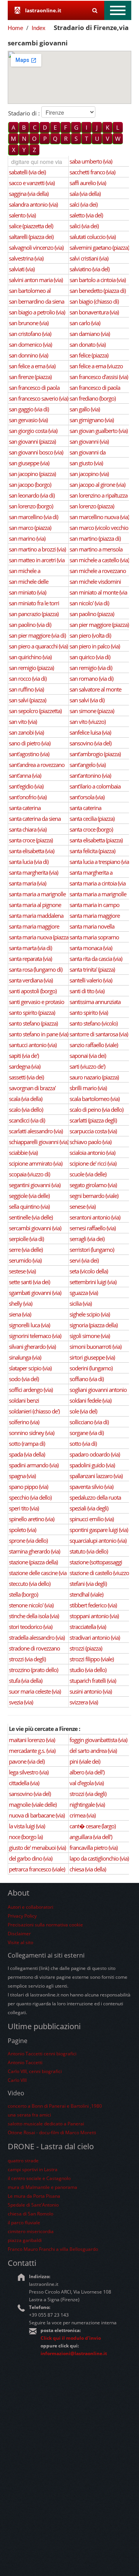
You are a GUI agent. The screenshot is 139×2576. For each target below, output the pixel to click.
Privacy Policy (22, 1916)
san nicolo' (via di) (89, 603)
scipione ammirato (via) (36, 1163)
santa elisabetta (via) (31, 851)
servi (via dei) (84, 1260)
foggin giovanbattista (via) (98, 1740)
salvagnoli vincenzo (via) (36, 247)
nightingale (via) (87, 1804)
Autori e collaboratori (31, 1907)
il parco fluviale (24, 2223)
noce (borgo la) (26, 1837)
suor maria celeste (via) (35, 1691)
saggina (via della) (29, 194)
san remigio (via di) (91, 668)
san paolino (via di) (30, 625)
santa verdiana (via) (31, 980)
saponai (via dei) (88, 1056)
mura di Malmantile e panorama (42, 2187)
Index (39, 28)
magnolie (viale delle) (33, 1804)
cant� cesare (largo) (92, 1826)
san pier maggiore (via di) (37, 635)
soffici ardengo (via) (31, 1390)
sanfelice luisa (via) (90, 732)
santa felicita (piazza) (92, 851)
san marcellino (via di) (33, 517)
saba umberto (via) (91, 161)
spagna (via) (22, 1476)
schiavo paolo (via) (90, 1142)
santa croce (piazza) (31, 840)
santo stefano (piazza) (33, 1023)
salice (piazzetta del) (31, 226)
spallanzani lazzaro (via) (96, 1476)
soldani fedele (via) (90, 1400)
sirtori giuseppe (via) (92, 1357)
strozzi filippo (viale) (92, 1659)
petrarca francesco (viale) (37, 1869)
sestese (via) (22, 1271)
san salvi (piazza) (27, 700)
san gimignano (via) (92, 420)
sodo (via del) (24, 1379)
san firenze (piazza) (30, 377)
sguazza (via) (84, 1293)
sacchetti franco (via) (92, 172)
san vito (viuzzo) (87, 722)
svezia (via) (21, 1702)
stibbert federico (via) (93, 1605)
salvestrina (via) (26, 258)
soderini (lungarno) (91, 1368)
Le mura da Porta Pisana (34, 2196)
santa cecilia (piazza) (92, 819)
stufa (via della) (25, 1681)
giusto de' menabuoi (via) (37, 1848)
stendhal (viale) (86, 1594)
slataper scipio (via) (30, 1368)
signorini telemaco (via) (35, 1336)
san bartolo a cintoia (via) (97, 280)
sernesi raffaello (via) (92, 1228)
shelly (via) (20, 1303)
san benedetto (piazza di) (97, 291)
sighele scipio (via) (90, 1314)
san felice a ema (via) (32, 366)
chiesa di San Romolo (31, 2214)
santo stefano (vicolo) (93, 1023)
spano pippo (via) (28, 1487)
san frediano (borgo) (92, 398)
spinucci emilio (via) (92, 1519)
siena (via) (20, 1314)
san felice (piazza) (89, 355)
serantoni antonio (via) (95, 1217)
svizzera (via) (84, 1702)
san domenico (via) (30, 344)
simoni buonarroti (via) (95, 1346)
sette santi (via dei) (29, 1282)
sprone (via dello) (28, 1540)
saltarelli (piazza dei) (31, 237)
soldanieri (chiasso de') (34, 1411)
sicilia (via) (81, 1303)
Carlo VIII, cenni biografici (35, 2071)
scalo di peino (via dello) (96, 1109)
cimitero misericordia (31, 2231)
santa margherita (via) (33, 872)
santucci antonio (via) (33, 1045)
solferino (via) (24, 1422)
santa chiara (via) (28, 829)
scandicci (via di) (27, 1120)
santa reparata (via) (30, 959)
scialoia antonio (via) (92, 1153)
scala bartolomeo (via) (94, 1099)
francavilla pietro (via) (93, 1848)
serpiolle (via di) (26, 1239)
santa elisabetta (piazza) (96, 840)
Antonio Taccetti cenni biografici (42, 2054)
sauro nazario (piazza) (94, 1077)
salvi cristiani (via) (89, 258)
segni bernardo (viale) (94, 1196)
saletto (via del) (86, 215)
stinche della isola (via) (34, 1616)
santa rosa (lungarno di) (36, 969)
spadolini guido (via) (92, 1465)
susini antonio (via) (91, 1691)
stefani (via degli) (88, 1584)
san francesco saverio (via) (38, 398)
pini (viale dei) (85, 1761)
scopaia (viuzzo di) (29, 1174)
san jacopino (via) (89, 474)
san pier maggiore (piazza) (99, 625)
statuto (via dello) (89, 1551)
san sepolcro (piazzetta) (35, 711)
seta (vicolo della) (89, 1271)
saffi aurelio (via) (88, 183)
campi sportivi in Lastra (33, 2169)
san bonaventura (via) (94, 312)
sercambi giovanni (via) (35, 1228)
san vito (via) (23, 722)
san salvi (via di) (87, 700)
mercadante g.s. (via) (32, 1751)
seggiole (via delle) (29, 1196)
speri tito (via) (24, 1508)
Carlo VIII (17, 2080)
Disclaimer (19, 1934)
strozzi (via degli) (27, 1659)
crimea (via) (82, 1815)
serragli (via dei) (87, 1239)
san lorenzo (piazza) (92, 506)
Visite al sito (20, 1942)
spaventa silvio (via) (91, 1487)
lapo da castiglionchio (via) (99, 1858)
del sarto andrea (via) (93, 1751)
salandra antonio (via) (33, 204)
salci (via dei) (83, 204)
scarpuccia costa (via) (93, 1131)
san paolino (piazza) (92, 614)
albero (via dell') (87, 1772)
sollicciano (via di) (89, 1422)
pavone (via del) (27, 1761)
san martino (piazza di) (95, 538)
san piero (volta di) (90, 635)
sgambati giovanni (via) (35, 1293)
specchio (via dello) (30, 1497)
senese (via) (82, 1206)
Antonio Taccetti (25, 2062)
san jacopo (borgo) (30, 484)
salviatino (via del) (89, 269)
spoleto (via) (22, 1530)
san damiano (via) (90, 334)
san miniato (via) (27, 592)
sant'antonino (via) (90, 775)
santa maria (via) (27, 883)
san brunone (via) (29, 323)
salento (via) (22, 215)
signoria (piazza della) (93, 1325)
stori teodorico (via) (31, 1627)
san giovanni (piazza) (32, 441)
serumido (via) (25, 1260)
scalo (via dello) (26, 1109)
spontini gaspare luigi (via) (99, 1530)
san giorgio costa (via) (33, 431)
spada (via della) (27, 1454)
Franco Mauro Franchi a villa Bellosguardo (53, 2249)
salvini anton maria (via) (36, 280)
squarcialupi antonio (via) (98, 1540)
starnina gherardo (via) (34, 1551)
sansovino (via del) (90, 743)
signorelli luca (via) (29, 1325)
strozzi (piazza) (86, 1648)
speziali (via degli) (89, 1508)
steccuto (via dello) (30, 1584)
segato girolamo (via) (93, 1185)
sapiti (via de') (24, 1056)
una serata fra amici (29, 2115)
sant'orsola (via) (87, 797)
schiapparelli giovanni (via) (39, 1142)
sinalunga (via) (25, 1357)
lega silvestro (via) (29, 1772)
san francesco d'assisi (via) (99, 377)
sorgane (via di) (86, 1433)
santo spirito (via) (89, 1012)
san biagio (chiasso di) (94, 301)
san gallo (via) (85, 409)
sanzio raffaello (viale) (94, 1045)
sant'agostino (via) (29, 754)
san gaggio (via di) (29, 409)
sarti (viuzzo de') (87, 1066)
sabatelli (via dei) (27, 172)
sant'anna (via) (25, 775)
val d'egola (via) (86, 1783)
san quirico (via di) (90, 657)
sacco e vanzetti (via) (32, 183)
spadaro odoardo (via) (95, 1454)
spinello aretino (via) (31, 1519)
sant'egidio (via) (26, 786)
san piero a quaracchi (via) (38, 646)
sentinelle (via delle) (31, 1217)
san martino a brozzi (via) (37, 549)
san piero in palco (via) (95, 646)
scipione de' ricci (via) (93, 1163)
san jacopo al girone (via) (97, 484)
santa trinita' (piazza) (92, 969)
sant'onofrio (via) (28, 797)
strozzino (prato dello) (33, 1670)
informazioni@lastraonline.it (74, 2353)
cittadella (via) (24, 1783)
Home (15, 28)
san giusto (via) (86, 463)
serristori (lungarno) (92, 1250)
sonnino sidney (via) (31, 1433)
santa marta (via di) (30, 948)
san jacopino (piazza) (32, 474)
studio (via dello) (88, 1670)
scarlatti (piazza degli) (93, 1120)
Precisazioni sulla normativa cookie (45, 1925)
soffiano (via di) (86, 1379)
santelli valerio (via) (91, 980)
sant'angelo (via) (87, 765)
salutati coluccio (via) (92, 237)
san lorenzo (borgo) (31, 506)
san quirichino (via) (30, 657)
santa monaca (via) (91, 948)
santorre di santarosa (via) (99, 1034)
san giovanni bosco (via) (36, 452)
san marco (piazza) (30, 528)
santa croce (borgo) (91, 829)
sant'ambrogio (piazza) (95, 754)
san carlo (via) (85, 323)
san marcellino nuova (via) (99, 517)
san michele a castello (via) (99, 560)
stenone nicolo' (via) (31, 1605)
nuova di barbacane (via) (37, 1815)
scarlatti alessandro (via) (36, 1131)
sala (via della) (85, 194)
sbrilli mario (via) (88, 1088)
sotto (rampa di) (27, 1443)
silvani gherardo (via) (32, 1346)
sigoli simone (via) (90, 1336)
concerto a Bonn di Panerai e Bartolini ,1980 (55, 2106)
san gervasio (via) (28, 420)
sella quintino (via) (29, 1206)
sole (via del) (83, 1411)
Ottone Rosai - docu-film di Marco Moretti (52, 2132)
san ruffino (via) (26, 689)
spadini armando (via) (34, 1465)
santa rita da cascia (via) (96, 959)
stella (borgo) (23, 1594)
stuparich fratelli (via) (93, 1681)
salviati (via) (22, 269)
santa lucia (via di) (29, 862)
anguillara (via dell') (91, 1837)
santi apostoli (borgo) (33, 991)
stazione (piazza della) (33, 1562)
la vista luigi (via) (27, 1826)
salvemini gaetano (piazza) (99, 247)
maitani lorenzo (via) (32, 1740)
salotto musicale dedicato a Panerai (46, 2124)
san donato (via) (87, 344)
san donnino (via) (28, 355)
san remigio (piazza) (31, 668)
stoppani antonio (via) (94, 1616)
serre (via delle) (26, 1250)
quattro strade (23, 2161)
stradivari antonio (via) (95, 1637)
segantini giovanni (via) (35, 1185)
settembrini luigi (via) (93, 1282)
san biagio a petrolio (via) (37, 312)
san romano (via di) (91, 678)
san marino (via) (27, 538)
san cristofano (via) (30, 334)
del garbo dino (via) (31, 1858)
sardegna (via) (25, 1066)
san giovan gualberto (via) (98, 431)
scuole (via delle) (88, 1174)
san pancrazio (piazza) (34, 614)
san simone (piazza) (92, 711)
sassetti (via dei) (26, 1077)
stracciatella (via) (88, 1627)
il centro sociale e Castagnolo (39, 2178)
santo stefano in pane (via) (38, 1034)
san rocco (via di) (28, 678)
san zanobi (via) (26, 732)
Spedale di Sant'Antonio (33, 2205)
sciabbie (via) (23, 1153)
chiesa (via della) (88, 1869)
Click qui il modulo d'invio (71, 2338)
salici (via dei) (84, 226)
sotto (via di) (83, 1443)
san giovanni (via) (89, 441)
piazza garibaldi (25, 2240)
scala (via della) (25, 1099)
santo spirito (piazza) (32, 1012)
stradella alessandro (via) (37, 1637)
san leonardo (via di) (32, 495)
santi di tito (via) (87, 991)
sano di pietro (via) (30, 743)
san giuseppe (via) (29, 463)
